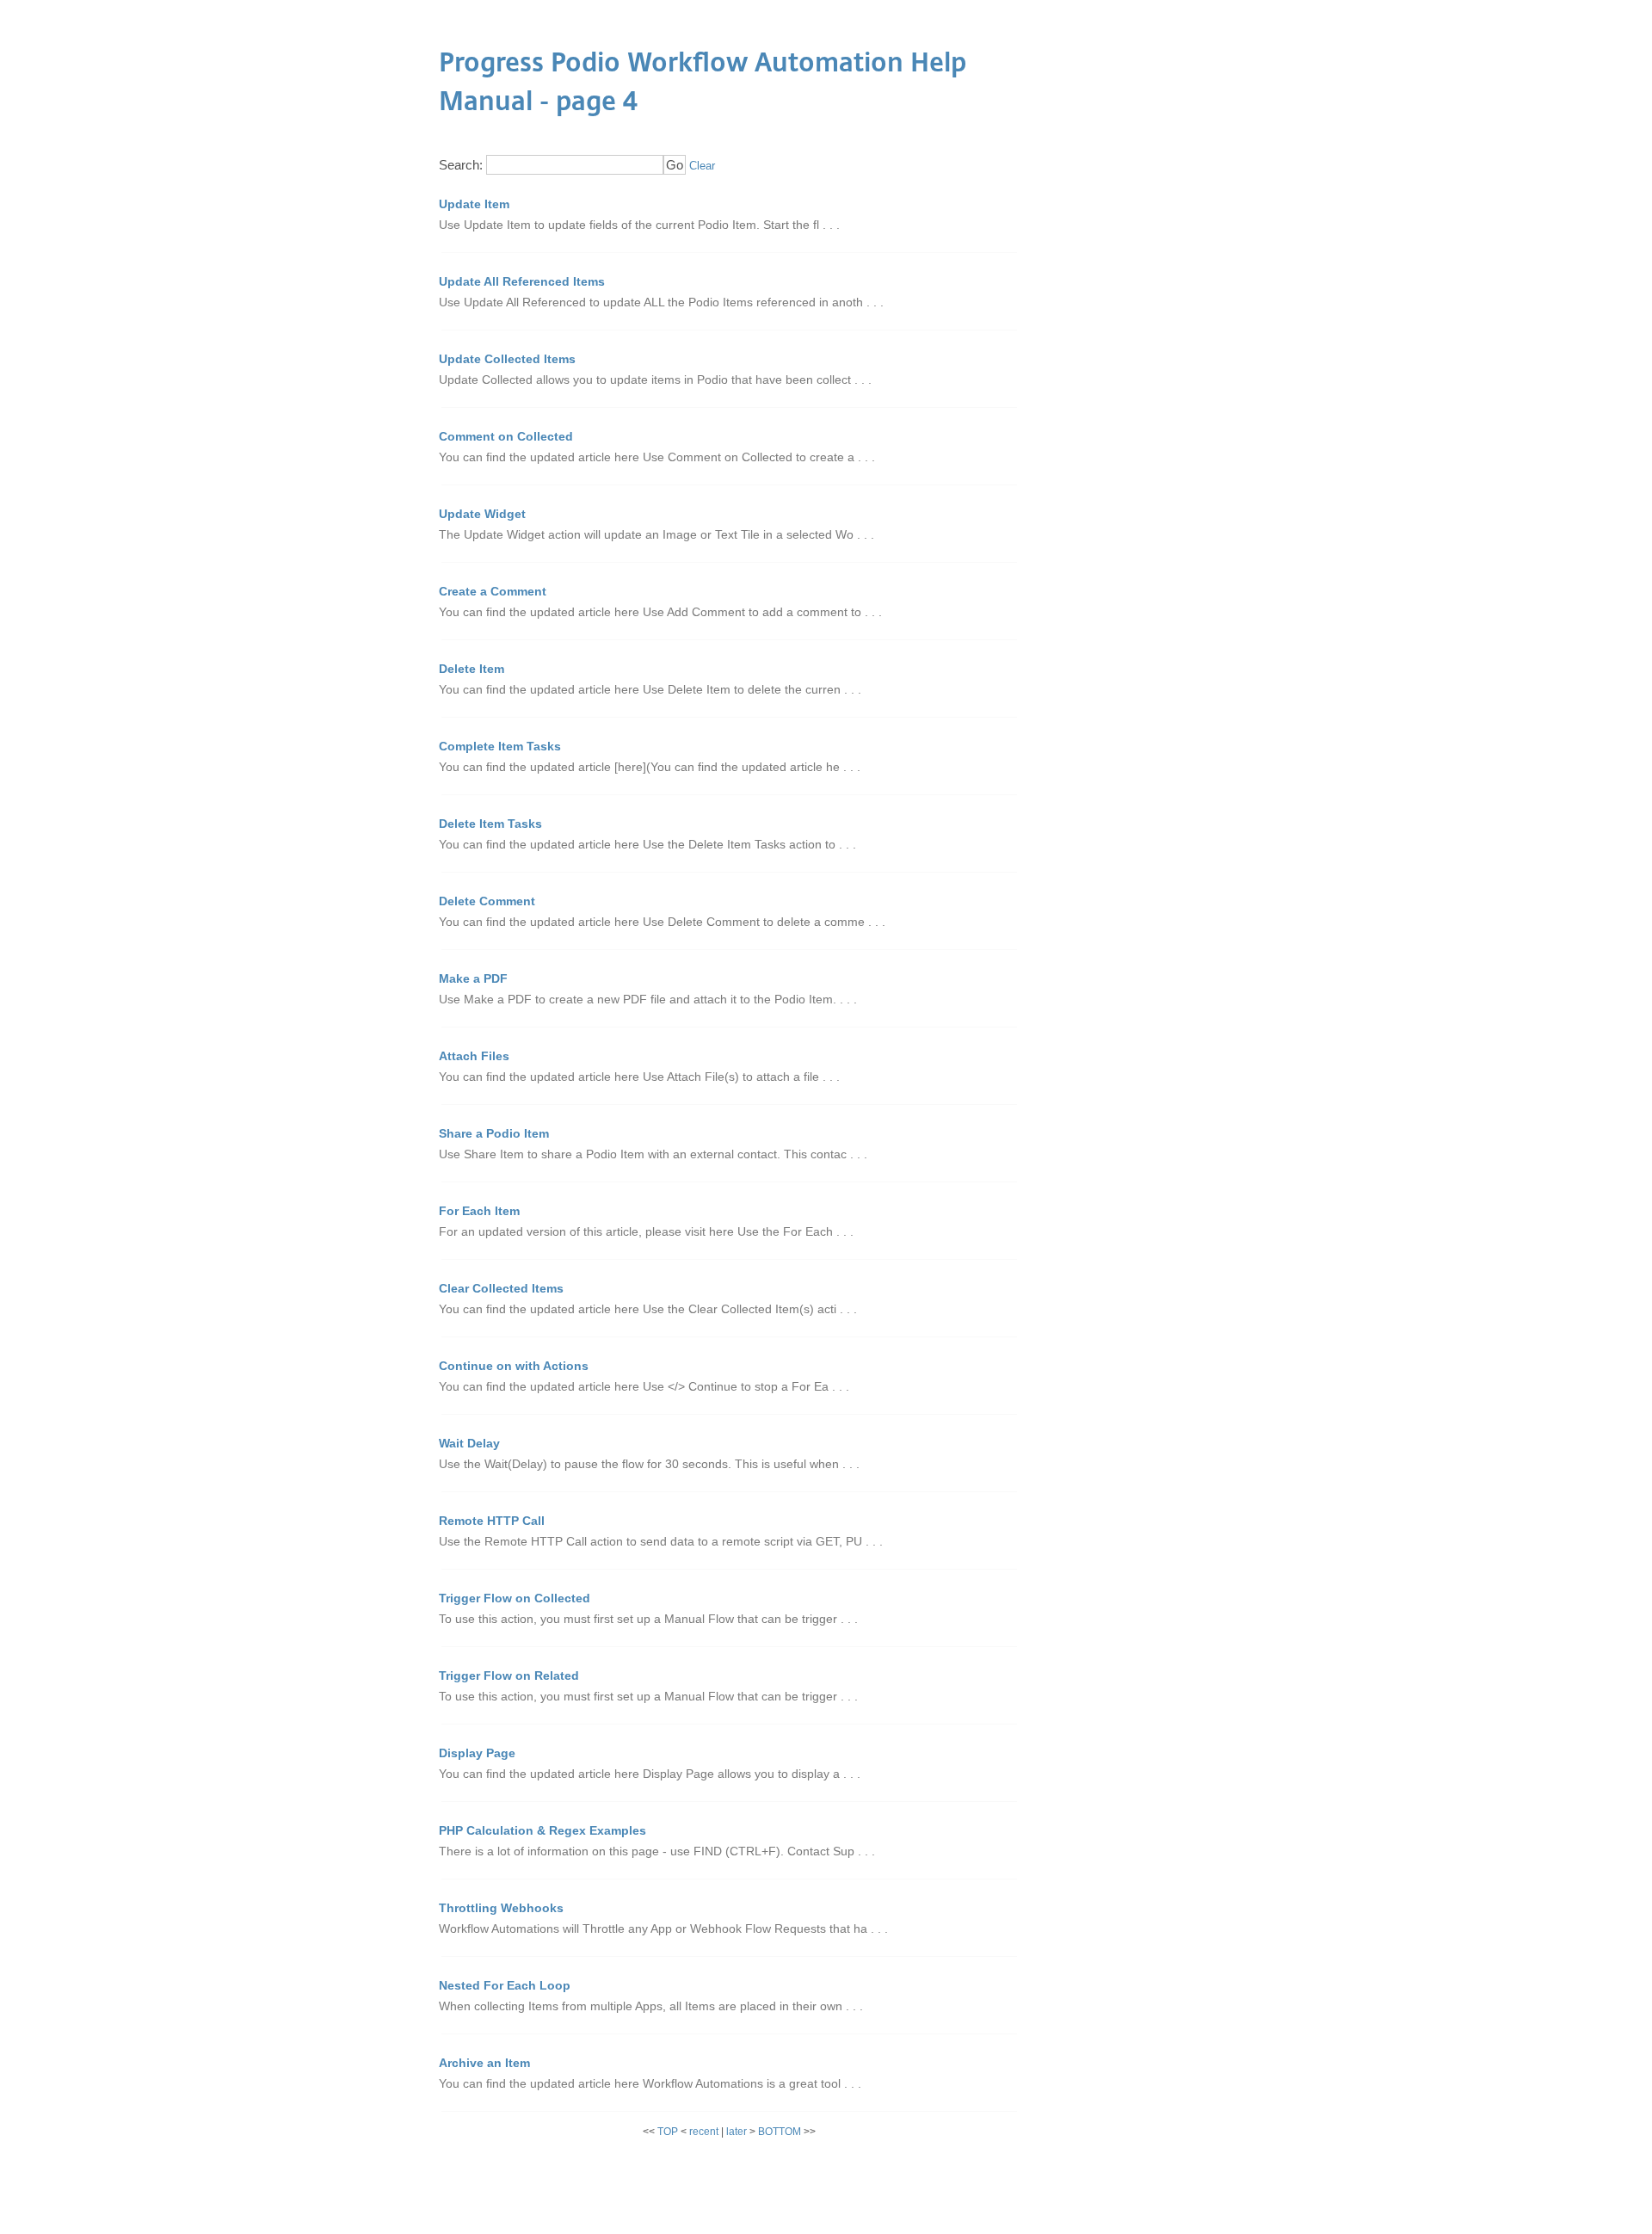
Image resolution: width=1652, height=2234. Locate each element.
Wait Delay (469, 1443)
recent (704, 2132)
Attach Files (474, 1056)
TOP (668, 2132)
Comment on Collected (506, 436)
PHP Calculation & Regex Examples (542, 1830)
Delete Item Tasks (490, 824)
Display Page (477, 1753)
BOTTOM (780, 2132)
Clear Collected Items (501, 1288)
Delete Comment (487, 901)
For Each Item (479, 1211)
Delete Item (472, 669)
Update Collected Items (507, 359)
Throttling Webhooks (501, 1908)
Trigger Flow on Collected (515, 1598)
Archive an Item (484, 2063)
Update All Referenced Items (522, 281)
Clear (702, 166)
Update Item (474, 204)
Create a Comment (493, 591)
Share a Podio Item (494, 1133)
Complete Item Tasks (500, 746)
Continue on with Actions (514, 1366)
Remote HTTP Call (492, 1521)
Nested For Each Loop (505, 1985)
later (737, 2132)
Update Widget (482, 514)
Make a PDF (473, 978)
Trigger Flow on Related (509, 1675)
